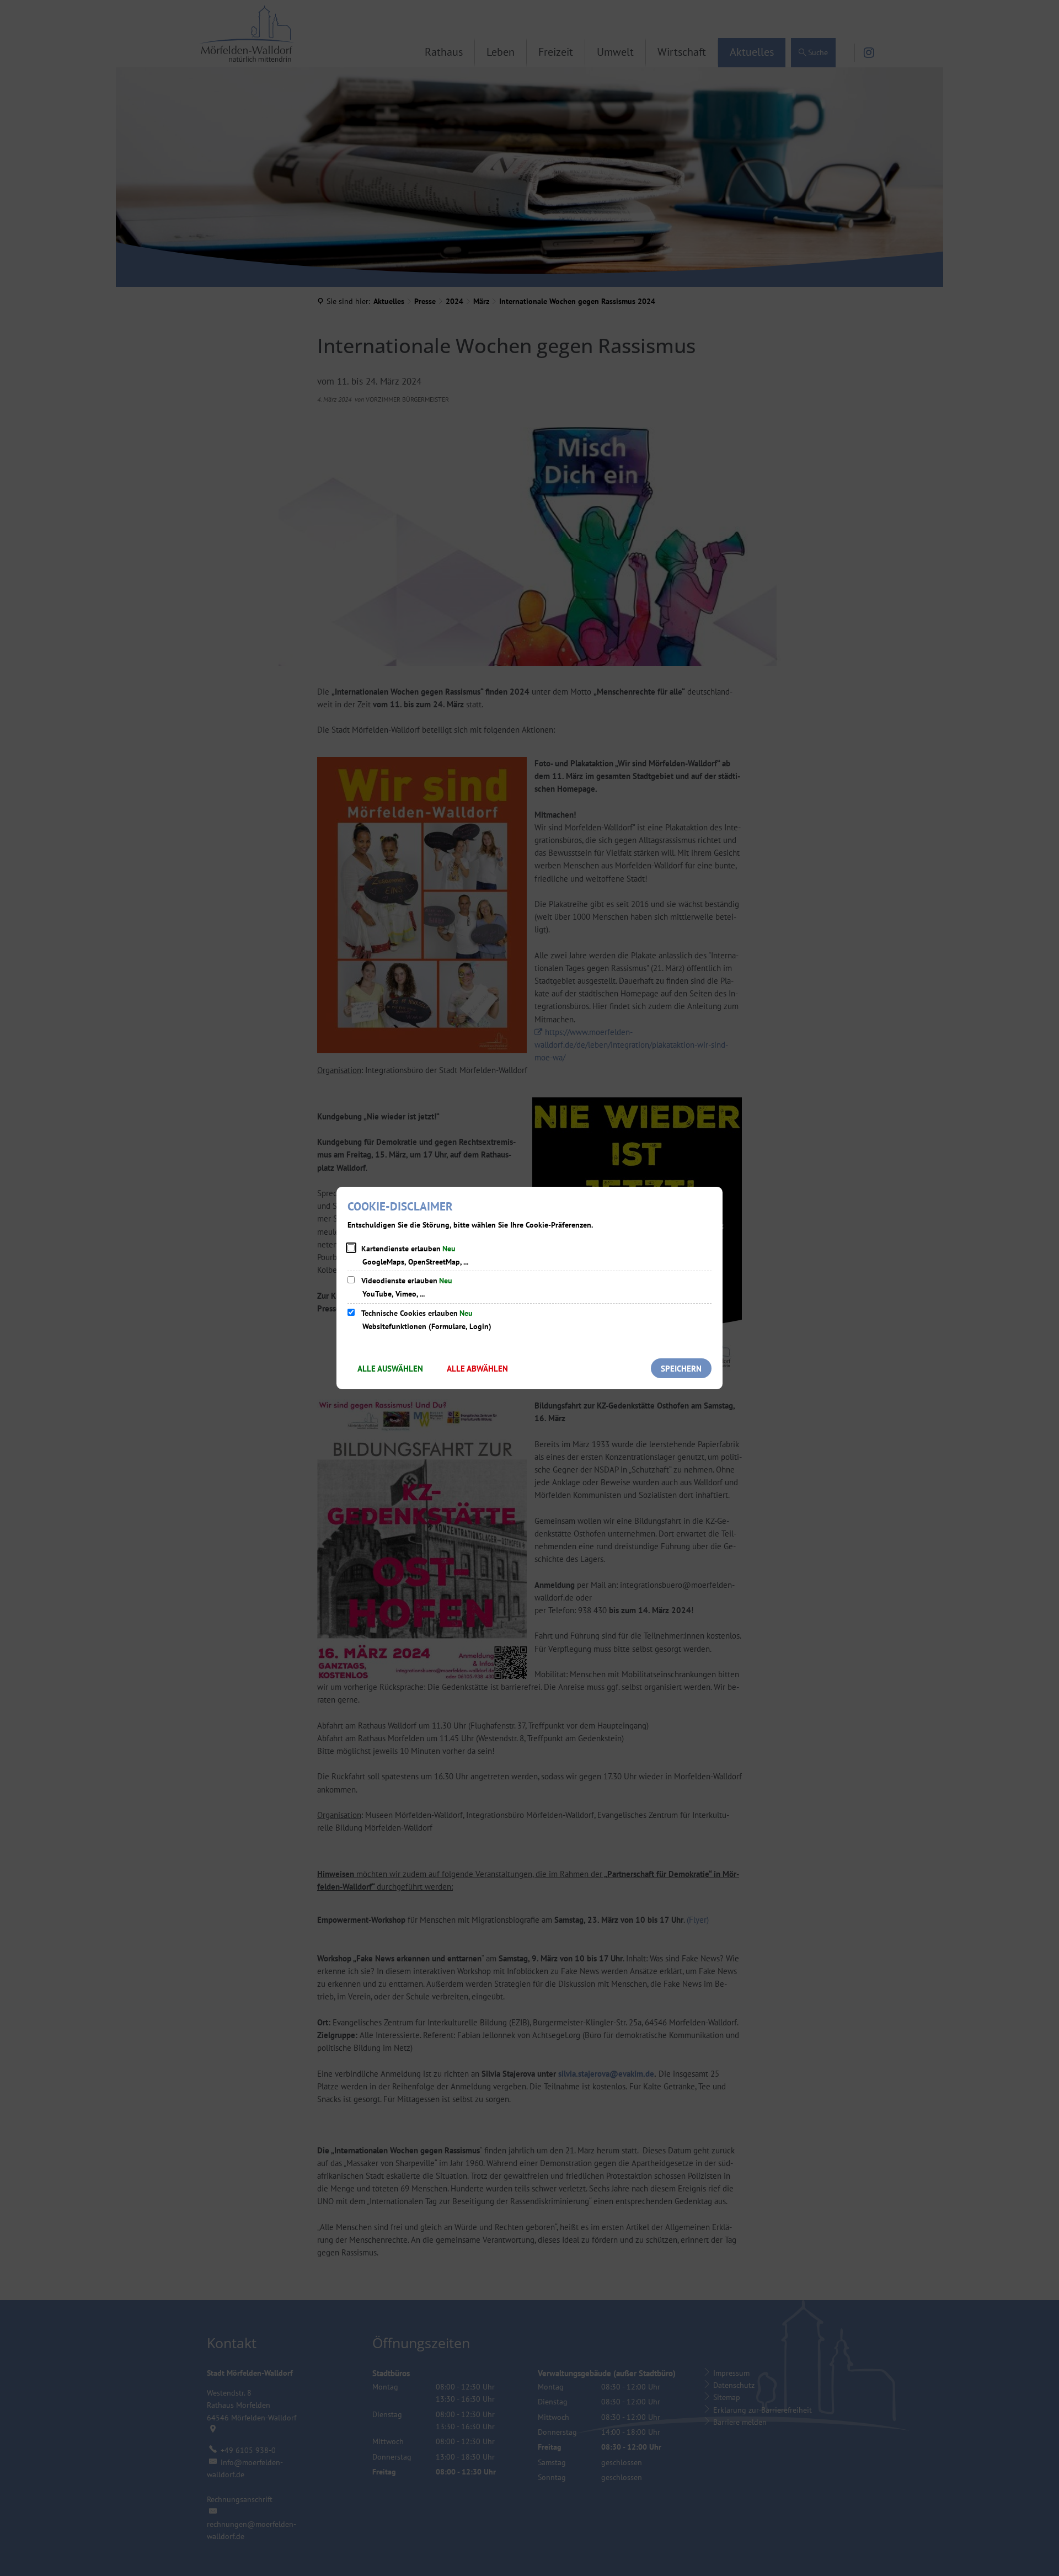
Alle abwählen (477, 1369)
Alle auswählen (390, 1369)
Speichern (681, 1369)
